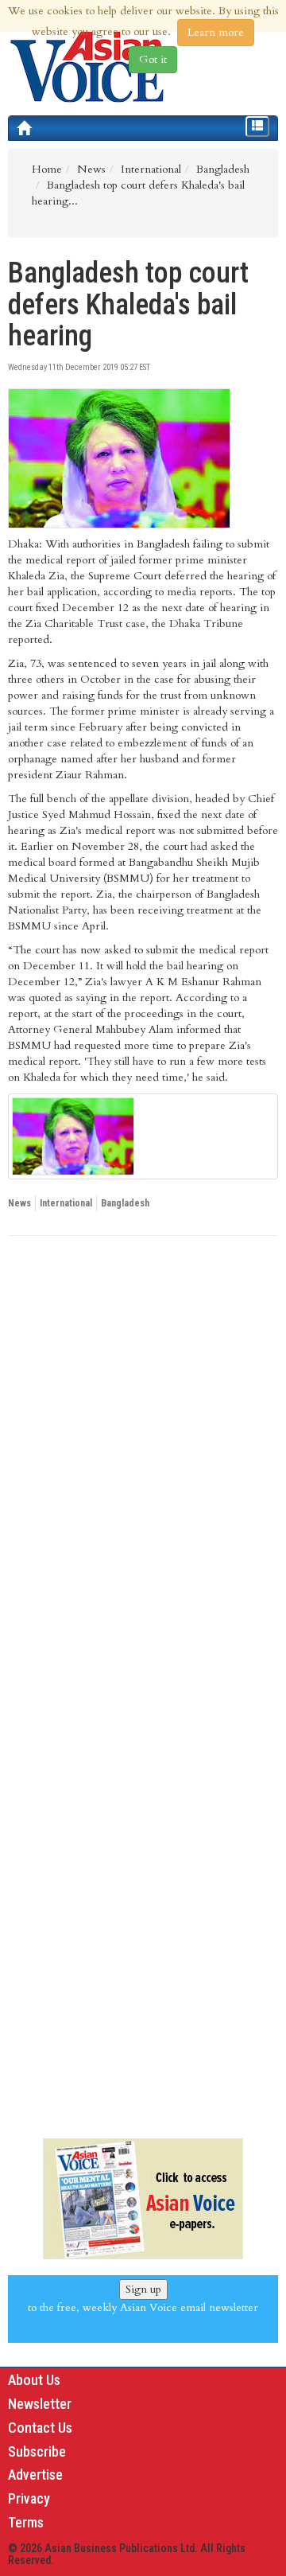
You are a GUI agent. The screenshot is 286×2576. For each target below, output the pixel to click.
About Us (34, 2380)
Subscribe (37, 2451)
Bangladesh (125, 1203)
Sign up (143, 2289)
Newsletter (40, 2404)
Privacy (29, 2498)
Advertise (35, 2475)
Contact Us (40, 2428)
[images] (143, 1136)
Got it (153, 59)
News (19, 1203)
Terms (26, 2522)
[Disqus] (143, 1467)
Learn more (216, 32)
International (66, 1203)
